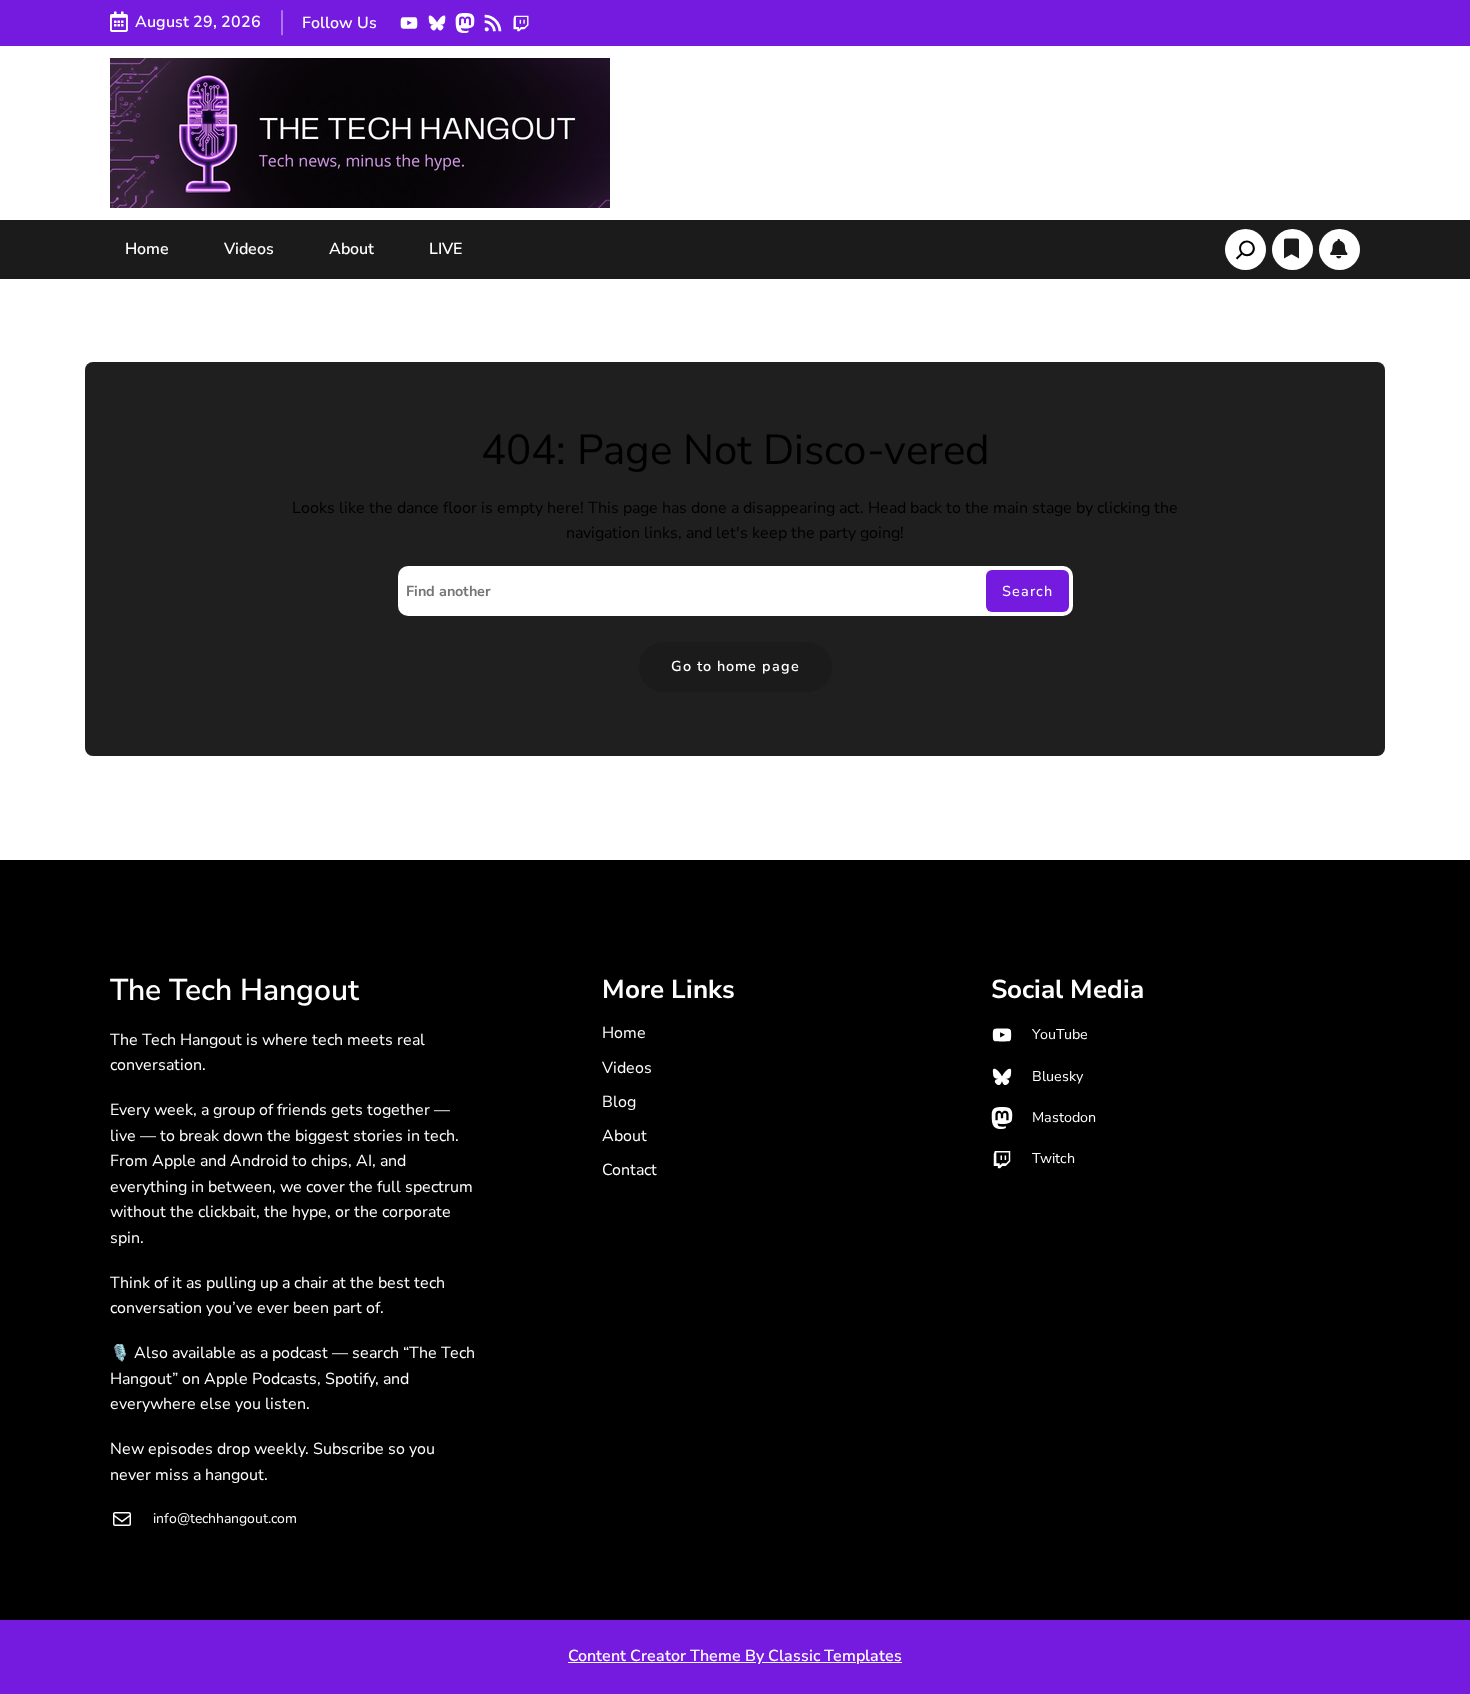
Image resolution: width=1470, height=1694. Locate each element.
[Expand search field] (1245, 249)
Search (1027, 591)
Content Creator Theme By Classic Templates (735, 1656)
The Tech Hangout (234, 990)
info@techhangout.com (225, 1518)
